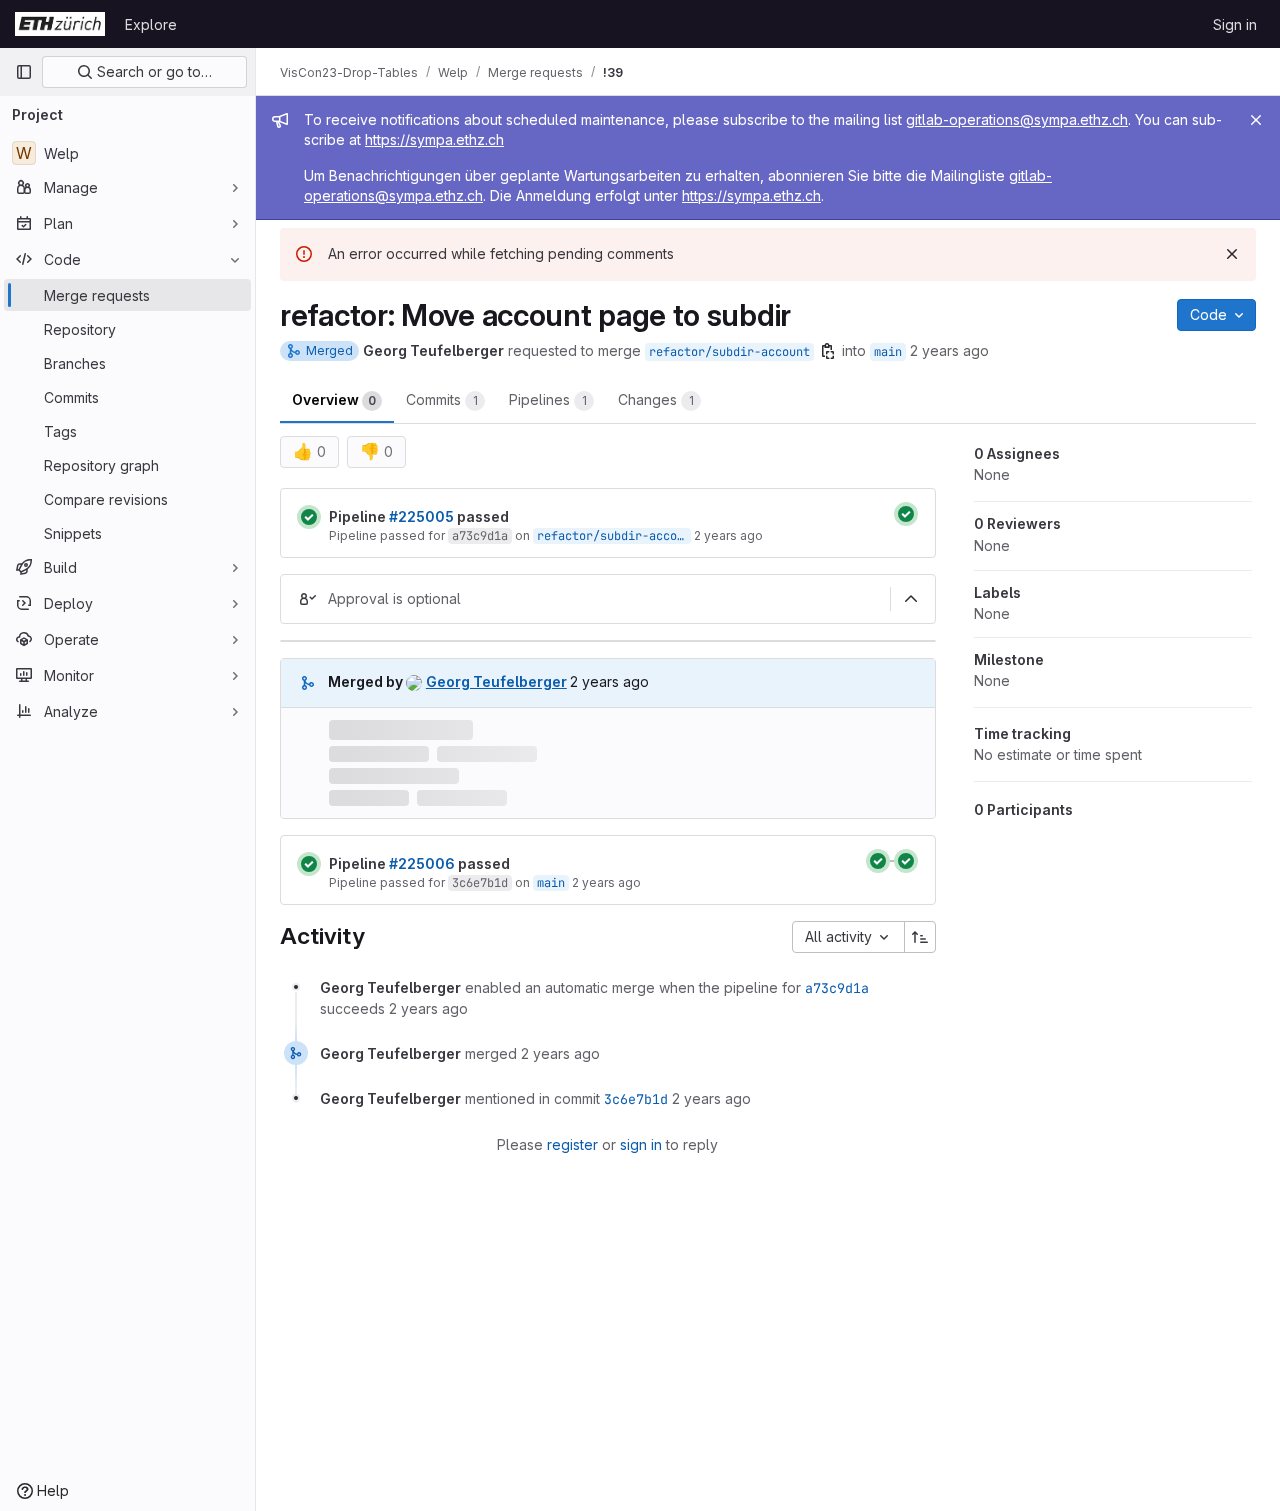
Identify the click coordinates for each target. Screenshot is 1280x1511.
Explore (151, 24)
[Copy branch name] (828, 351)
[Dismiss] (1232, 254)
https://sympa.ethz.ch (434, 139)
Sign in (1235, 24)
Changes (656, 399)
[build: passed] (906, 514)
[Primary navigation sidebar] (24, 72)
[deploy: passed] (906, 861)
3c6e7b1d (480, 883)
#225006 (422, 863)
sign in (641, 1144)
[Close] (1256, 120)
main (888, 352)
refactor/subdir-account (729, 352)
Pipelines (548, 399)
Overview (334, 399)
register (572, 1144)
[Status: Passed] (309, 517)
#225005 (421, 516)
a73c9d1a (480, 536)
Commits (442, 399)
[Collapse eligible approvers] (911, 599)
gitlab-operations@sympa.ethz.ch (1017, 119)
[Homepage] (60, 24)
